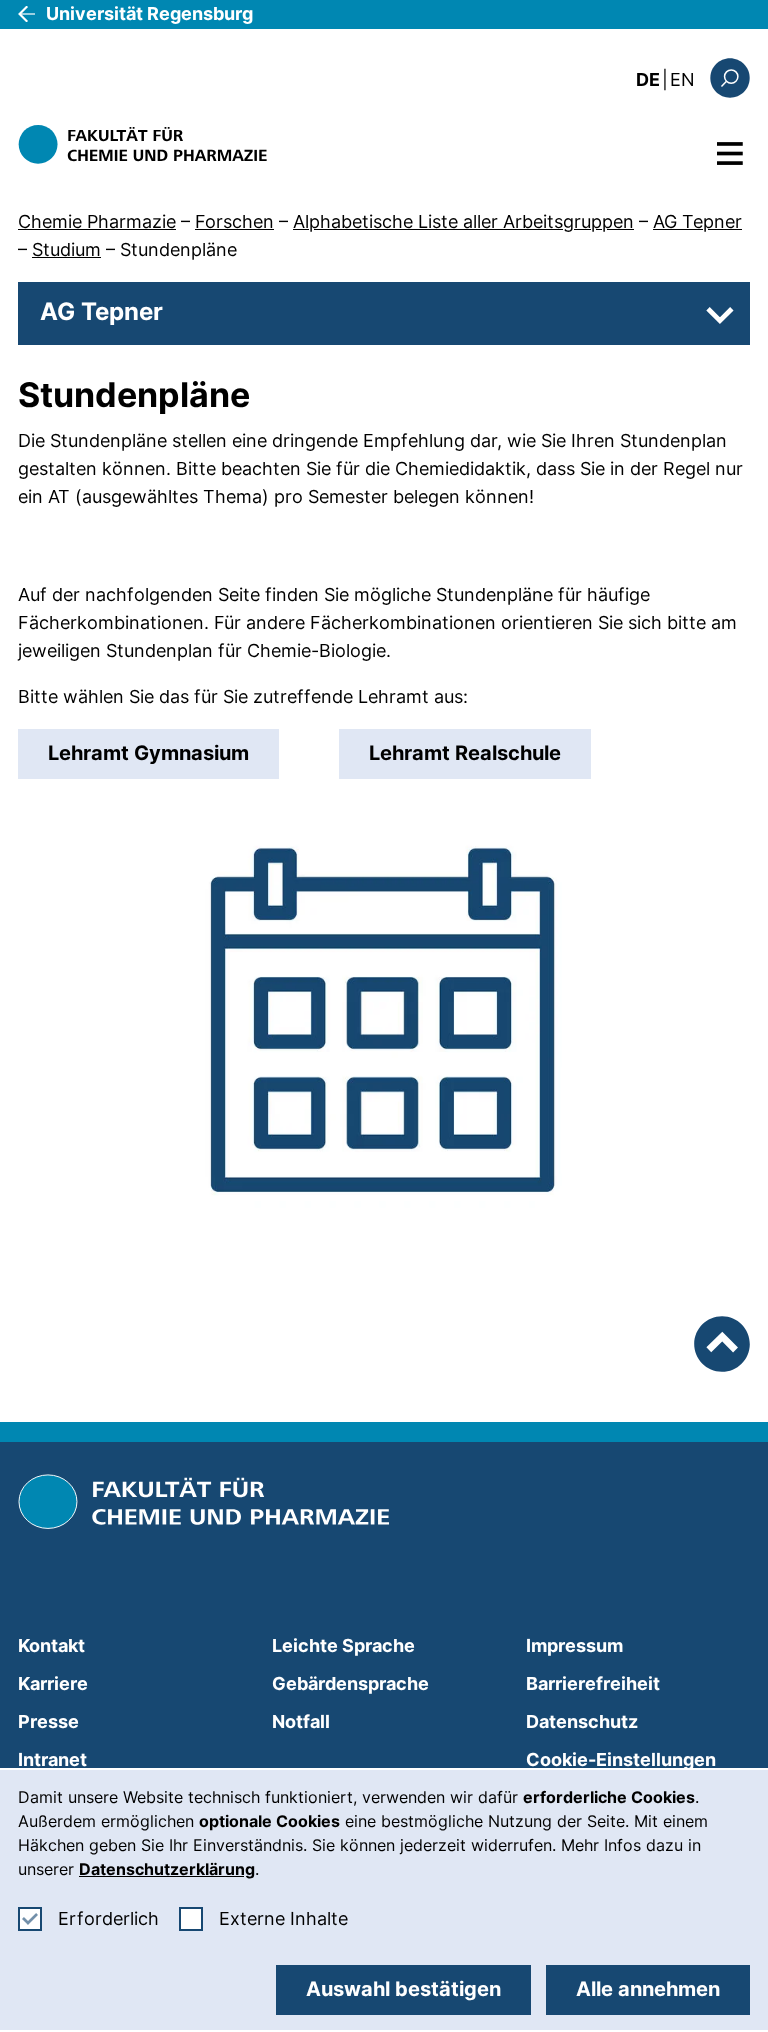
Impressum (574, 1645)
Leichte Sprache (343, 1645)
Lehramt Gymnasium (148, 753)
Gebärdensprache (350, 1683)
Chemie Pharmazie (97, 221)
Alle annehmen (648, 1989)
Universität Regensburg (149, 13)
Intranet (52, 1759)
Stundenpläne (178, 249)
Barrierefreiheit (593, 1683)
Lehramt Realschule (465, 753)
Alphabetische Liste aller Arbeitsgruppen (463, 221)
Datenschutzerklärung (167, 1869)
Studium (66, 249)
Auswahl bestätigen (403, 1989)
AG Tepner (697, 221)
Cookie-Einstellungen (621, 1759)
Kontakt (51, 1645)
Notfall (301, 1721)
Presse (48, 1721)
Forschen (234, 221)
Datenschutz (582, 1721)
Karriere (53, 1683)
